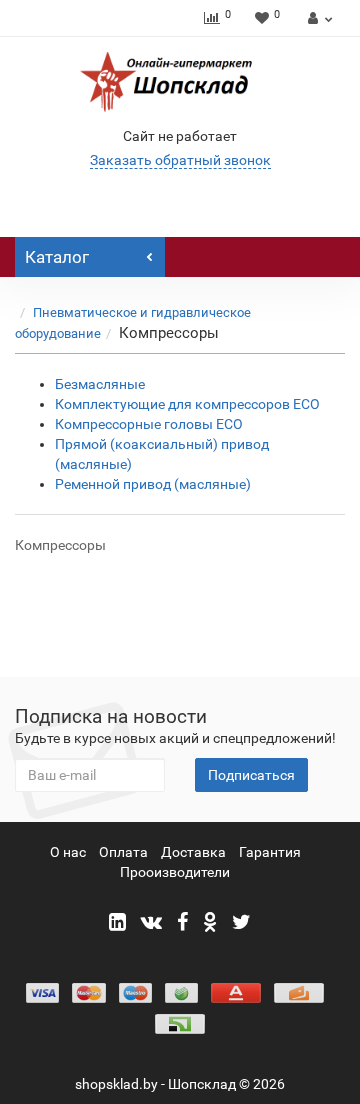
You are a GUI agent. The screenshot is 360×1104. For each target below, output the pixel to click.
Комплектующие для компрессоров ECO (187, 404)
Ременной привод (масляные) (153, 484)
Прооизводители (175, 872)
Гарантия (270, 852)
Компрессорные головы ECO (149, 424)
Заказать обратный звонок (180, 160)
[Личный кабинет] (317, 18)
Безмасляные (100, 384)
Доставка (193, 852)
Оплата (123, 852)
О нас (68, 852)
